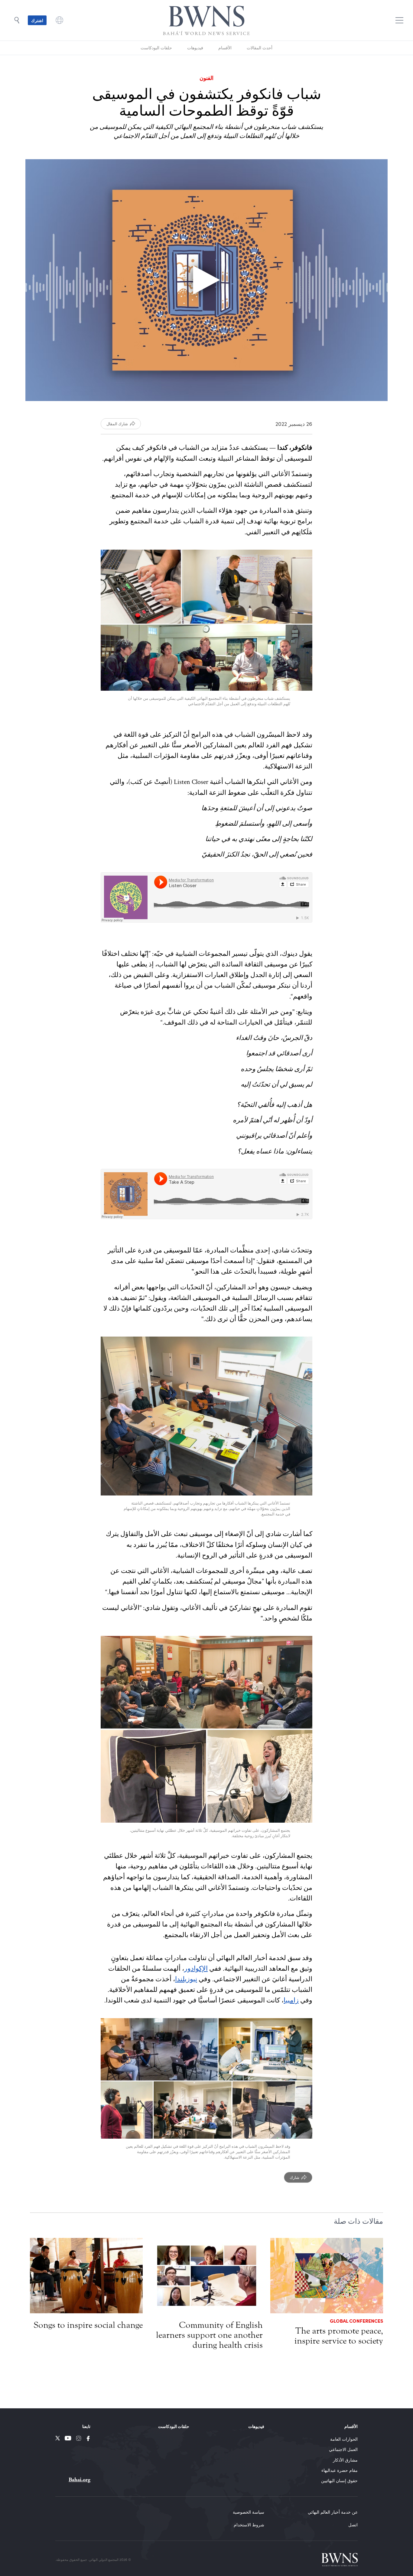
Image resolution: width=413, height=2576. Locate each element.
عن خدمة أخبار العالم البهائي (333, 2512)
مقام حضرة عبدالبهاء (340, 2470)
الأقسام (225, 48)
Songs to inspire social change (88, 2325)
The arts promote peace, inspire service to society (339, 2336)
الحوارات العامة (344, 2439)
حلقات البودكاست (156, 48)
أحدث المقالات (260, 48)
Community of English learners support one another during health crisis (209, 2335)
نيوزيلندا (186, 1979)
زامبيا (291, 2000)
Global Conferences (356, 2321)
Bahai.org (80, 2480)
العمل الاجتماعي (343, 2449)
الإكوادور (196, 1969)
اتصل (353, 2525)
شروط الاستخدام (249, 2525)
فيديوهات (195, 48)
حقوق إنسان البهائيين (339, 2481)
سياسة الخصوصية (249, 2512)
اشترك (37, 20)
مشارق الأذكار (345, 2460)
